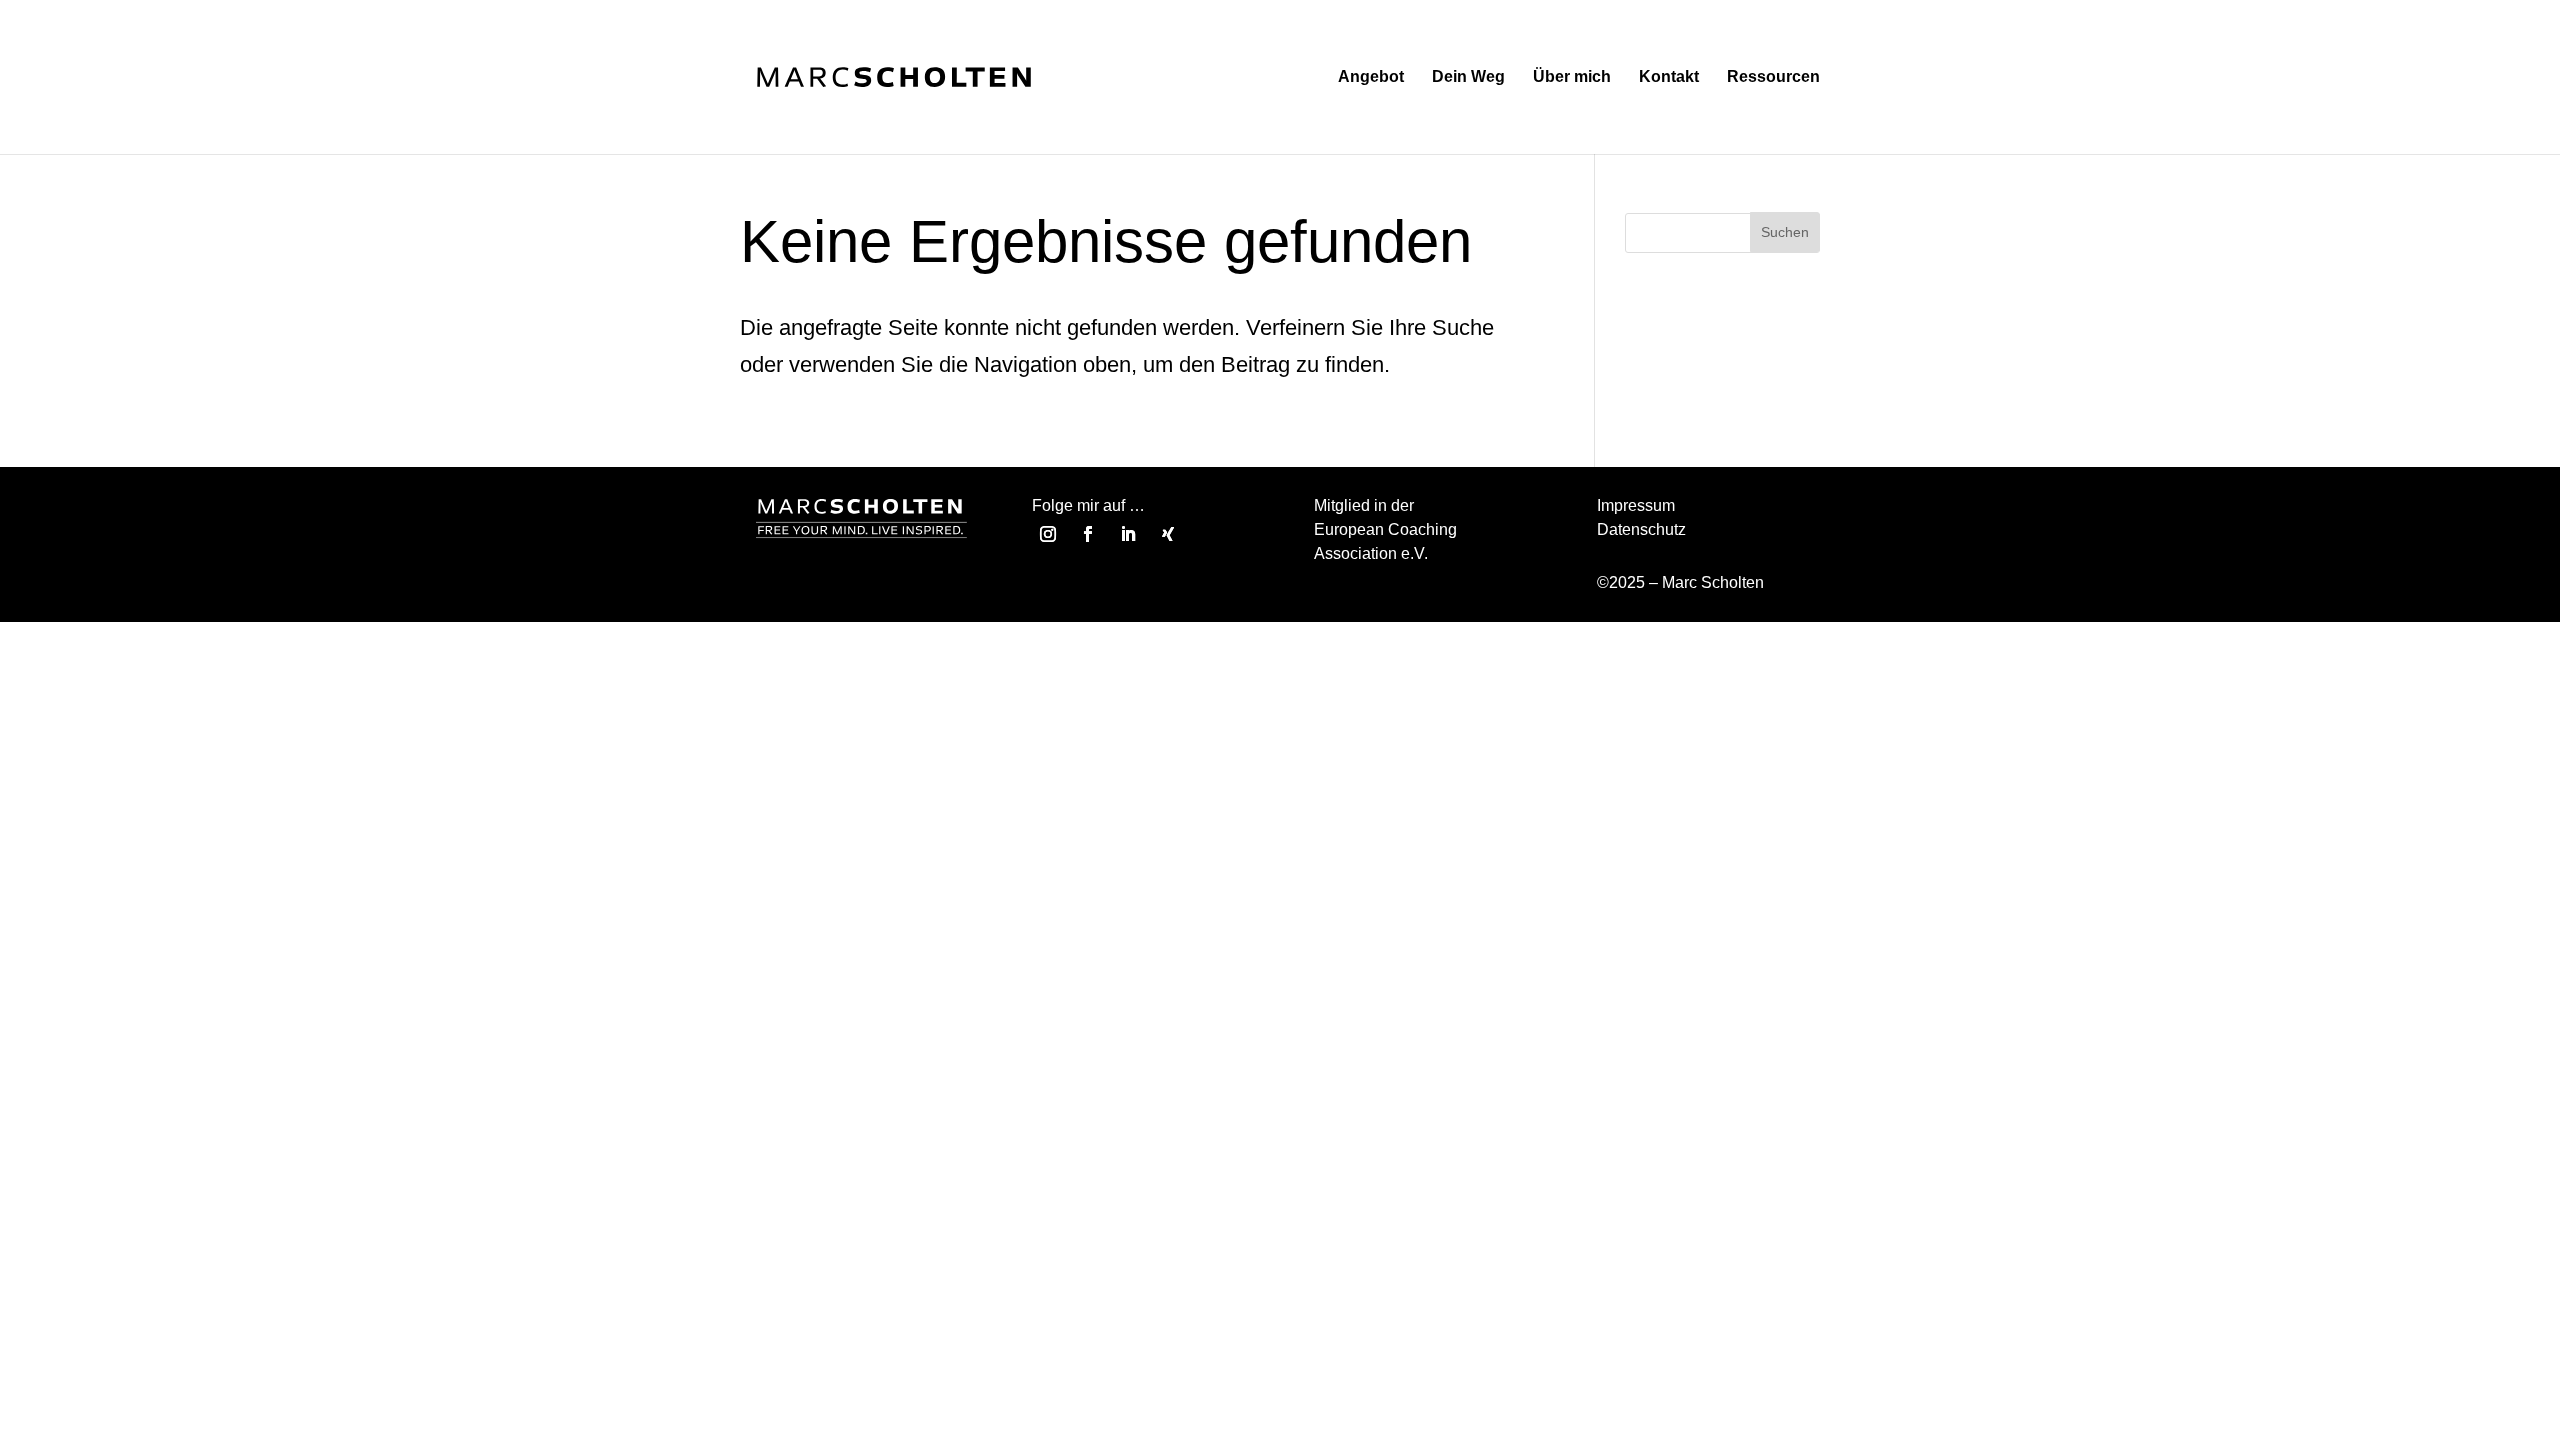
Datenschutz (1641, 529)
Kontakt (1669, 77)
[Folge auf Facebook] (1088, 534)
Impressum (1636, 505)
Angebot (1371, 77)
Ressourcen (1773, 77)
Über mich (1572, 77)
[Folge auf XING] (1168, 534)
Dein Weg (1468, 77)
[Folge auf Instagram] (1048, 534)
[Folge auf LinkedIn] (1128, 534)
